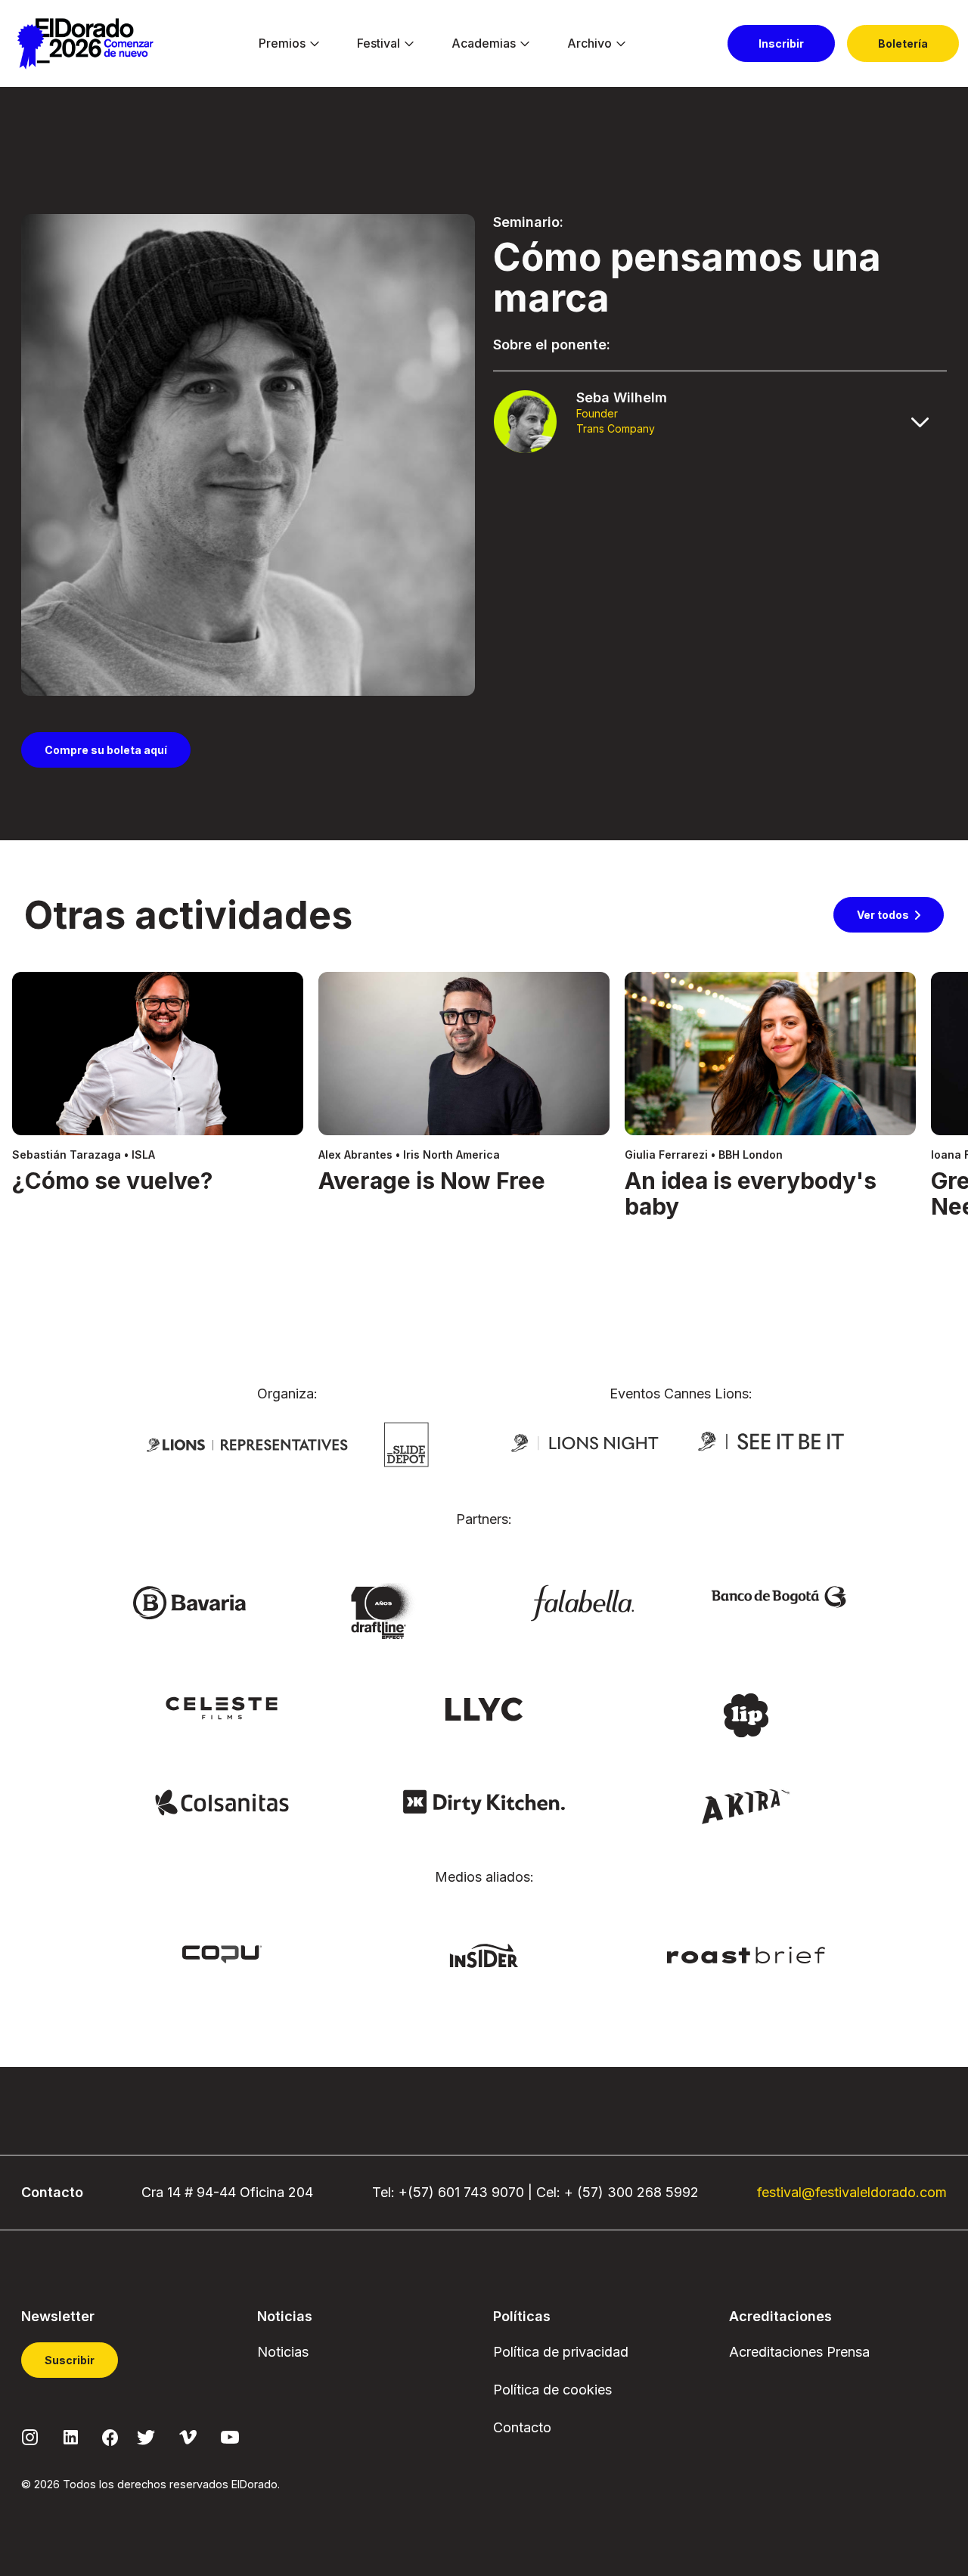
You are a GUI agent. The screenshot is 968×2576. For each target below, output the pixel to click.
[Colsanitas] (222, 1802)
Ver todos (883, 915)
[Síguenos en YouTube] (230, 2436)
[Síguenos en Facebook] (110, 2437)
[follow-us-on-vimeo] (188, 2436)
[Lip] (746, 1714)
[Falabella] (582, 1602)
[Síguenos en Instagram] (30, 2436)
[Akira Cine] (746, 1805)
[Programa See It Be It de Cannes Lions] (773, 1442)
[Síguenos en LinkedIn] (71, 2436)
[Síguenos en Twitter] (146, 2436)
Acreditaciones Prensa (799, 2352)
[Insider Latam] (484, 1954)
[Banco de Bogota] (779, 1596)
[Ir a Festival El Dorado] (85, 44)
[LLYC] (484, 1708)
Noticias (283, 2352)
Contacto (522, 2427)
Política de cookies (552, 2390)
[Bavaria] (189, 1602)
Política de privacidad (561, 2352)
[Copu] (222, 1953)
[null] (406, 1443)
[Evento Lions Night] (585, 1442)
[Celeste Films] (222, 1707)
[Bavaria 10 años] (386, 1612)
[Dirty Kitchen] (484, 1802)
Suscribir (70, 2360)
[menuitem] (282, 44)
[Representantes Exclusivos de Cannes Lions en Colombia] (247, 1444)
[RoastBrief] (746, 1954)
